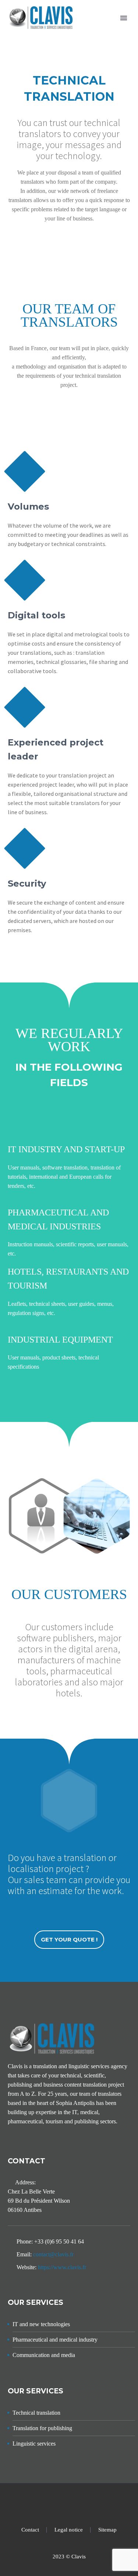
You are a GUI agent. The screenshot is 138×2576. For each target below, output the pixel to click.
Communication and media (44, 2355)
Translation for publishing (42, 2428)
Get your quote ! (69, 1939)
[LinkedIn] (69, 2503)
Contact (30, 2530)
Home (100, 29)
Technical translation (36, 2413)
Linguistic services (34, 2444)
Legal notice (69, 2530)
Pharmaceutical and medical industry (55, 2340)
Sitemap (107, 2530)
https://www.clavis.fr (62, 2267)
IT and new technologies (41, 2324)
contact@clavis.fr (53, 2254)
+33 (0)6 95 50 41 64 (59, 2241)
